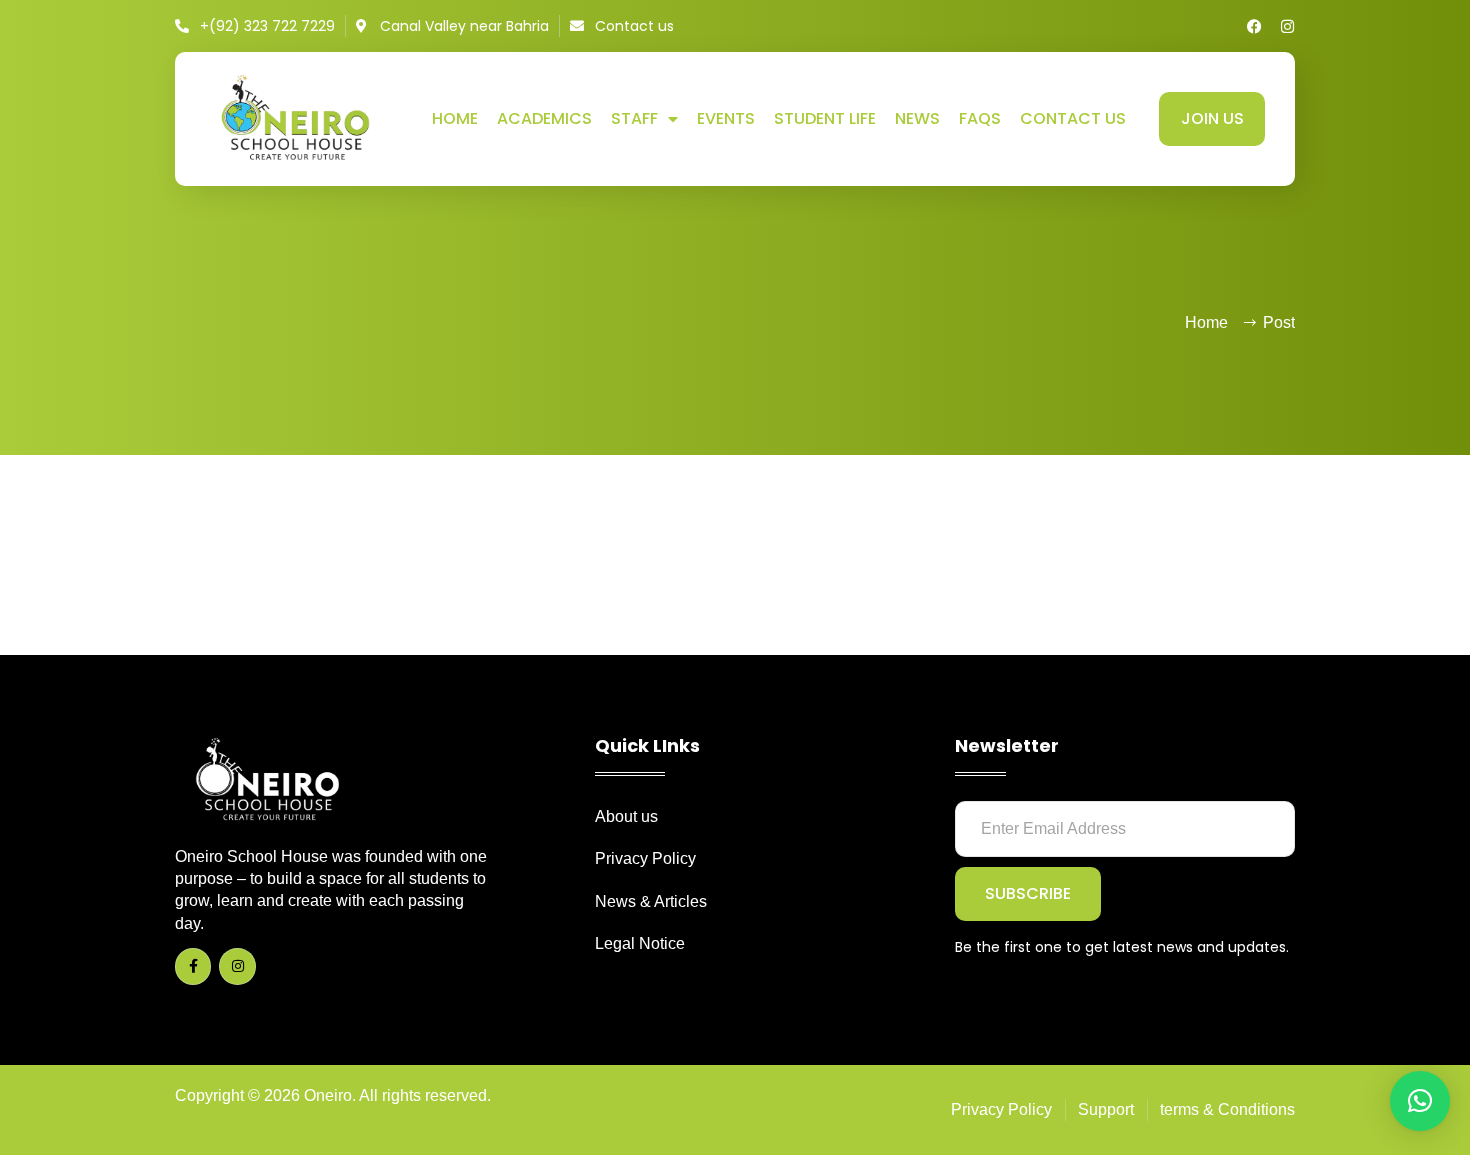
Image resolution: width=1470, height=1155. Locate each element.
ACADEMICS (544, 119)
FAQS (980, 119)
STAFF (634, 119)
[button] (1420, 1101)
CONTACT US (1073, 119)
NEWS (917, 119)
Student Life (825, 119)
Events (726, 119)
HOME (455, 119)
